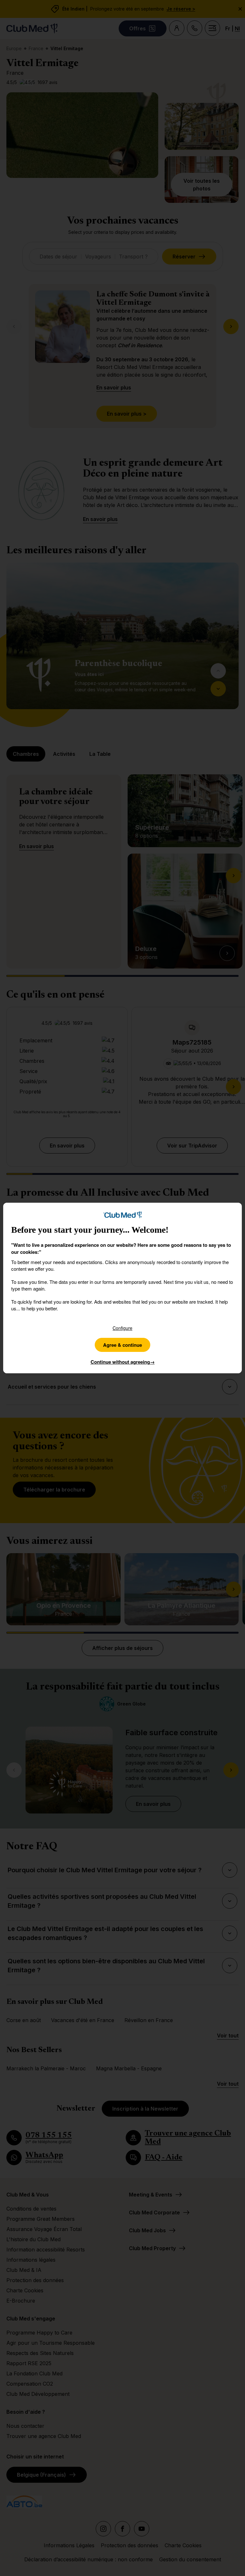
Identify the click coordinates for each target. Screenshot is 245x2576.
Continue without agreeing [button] (123, 1362)
